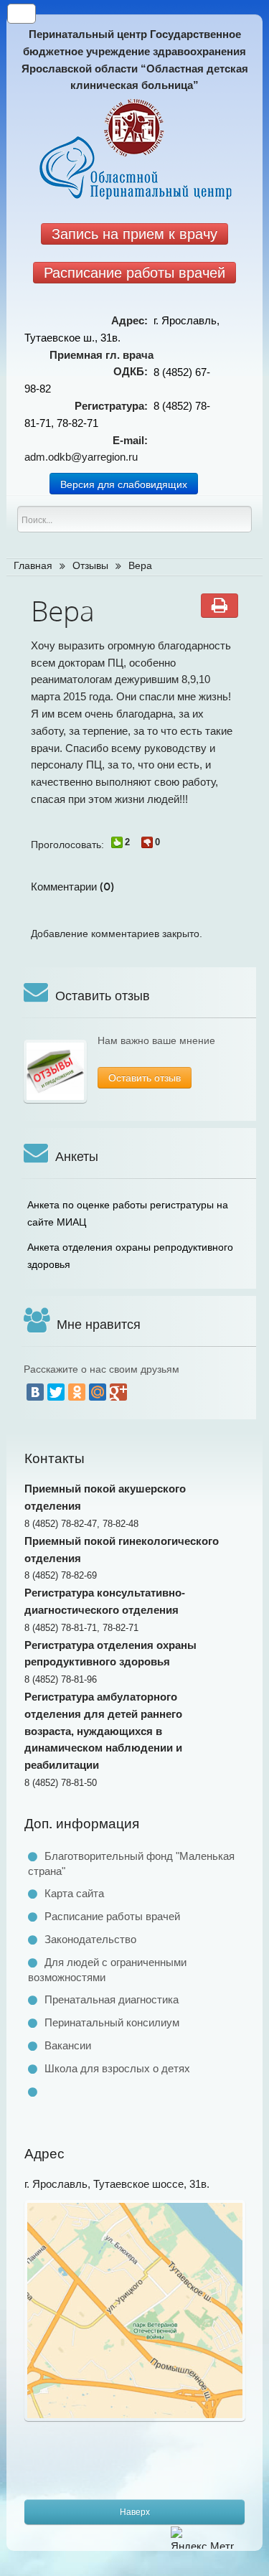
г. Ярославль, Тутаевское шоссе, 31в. (117, 2184)
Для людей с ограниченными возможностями (107, 1970)
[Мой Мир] (98, 1392)
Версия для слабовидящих (124, 484)
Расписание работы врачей (112, 1916)
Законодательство (90, 1939)
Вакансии (68, 2045)
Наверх (135, 2512)
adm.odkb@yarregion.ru (81, 457)
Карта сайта (74, 1893)
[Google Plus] (118, 1392)
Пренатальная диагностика (112, 1999)
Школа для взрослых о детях (117, 2068)
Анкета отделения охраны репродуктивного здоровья (130, 1256)
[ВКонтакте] (35, 1392)
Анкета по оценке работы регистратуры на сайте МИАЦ (128, 1213)
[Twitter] (56, 1392)
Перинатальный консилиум (112, 2022)
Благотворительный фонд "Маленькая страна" (131, 1863)
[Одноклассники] (77, 1392)
